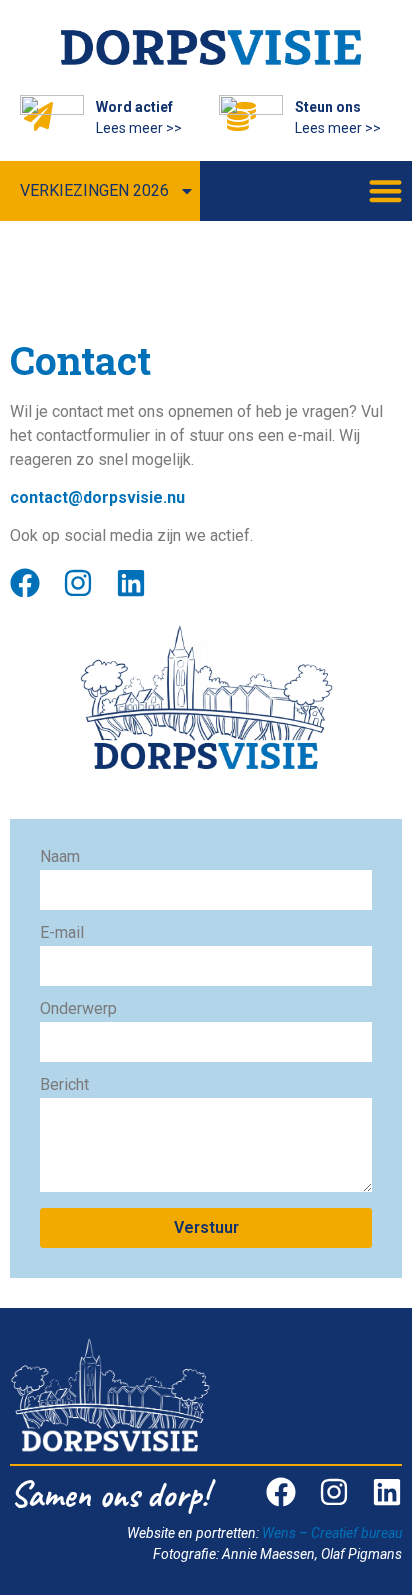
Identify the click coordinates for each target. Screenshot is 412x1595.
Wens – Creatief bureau (332, 1533)
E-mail (62, 933)
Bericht (64, 1085)
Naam (60, 857)
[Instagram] (78, 583)
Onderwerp (78, 1009)
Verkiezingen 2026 (94, 190)
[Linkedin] (131, 583)
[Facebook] (25, 583)
